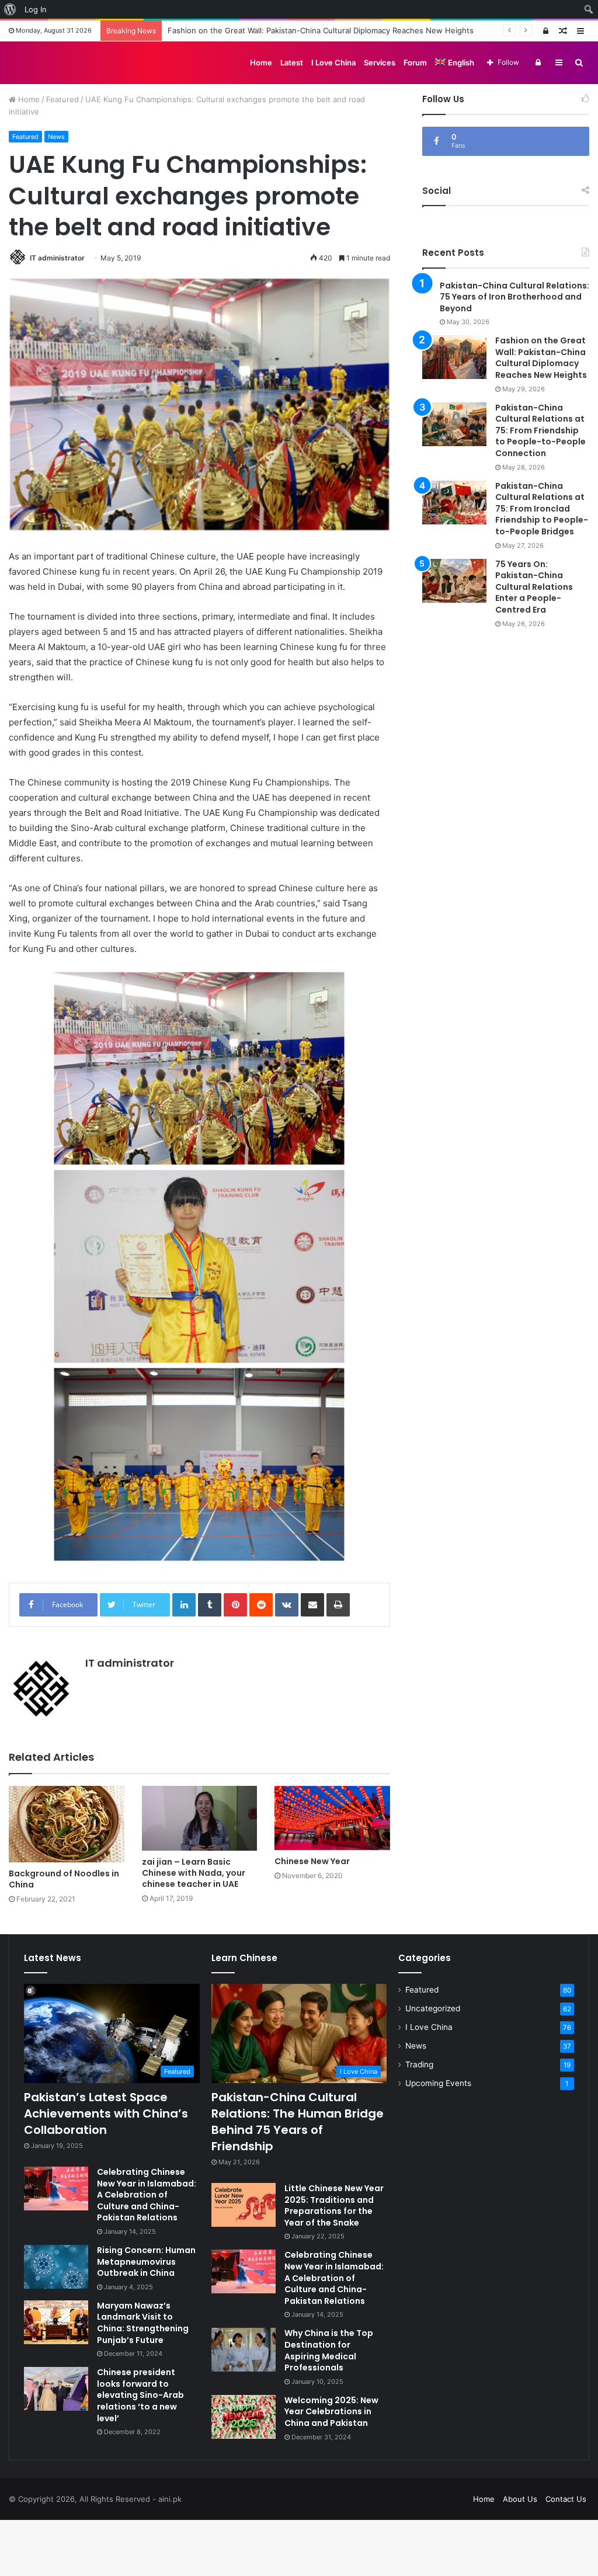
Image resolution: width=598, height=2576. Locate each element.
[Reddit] (261, 1605)
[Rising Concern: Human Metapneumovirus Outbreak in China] (56, 2267)
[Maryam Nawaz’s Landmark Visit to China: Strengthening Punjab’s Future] (56, 2322)
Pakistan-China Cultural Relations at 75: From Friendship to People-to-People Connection (540, 430)
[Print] (338, 1605)
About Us (520, 2499)
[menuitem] (10, 9)
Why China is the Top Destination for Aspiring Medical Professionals (329, 2350)
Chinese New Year (312, 1861)
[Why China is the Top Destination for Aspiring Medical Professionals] (244, 2350)
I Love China (333, 62)
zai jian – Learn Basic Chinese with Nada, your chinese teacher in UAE (194, 1873)
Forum (415, 62)
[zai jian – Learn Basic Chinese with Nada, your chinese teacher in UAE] (200, 1818)
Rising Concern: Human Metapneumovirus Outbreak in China (146, 2262)
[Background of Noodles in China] (67, 1824)
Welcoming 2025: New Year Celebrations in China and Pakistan (331, 2412)
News (56, 137)
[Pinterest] (235, 1605)
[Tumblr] (210, 1605)
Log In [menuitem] (36, 9)
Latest (292, 62)
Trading (419, 2064)
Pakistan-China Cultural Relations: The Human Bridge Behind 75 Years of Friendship (298, 2122)
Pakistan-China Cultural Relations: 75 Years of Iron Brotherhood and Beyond (514, 297)
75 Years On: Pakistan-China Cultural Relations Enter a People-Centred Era (534, 587)
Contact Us (566, 2499)
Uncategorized (433, 2008)
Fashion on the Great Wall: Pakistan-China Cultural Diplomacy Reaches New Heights (541, 358)
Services (380, 62)
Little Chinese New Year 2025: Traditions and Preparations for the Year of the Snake (334, 2205)
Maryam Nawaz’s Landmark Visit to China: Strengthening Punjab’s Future (143, 2323)
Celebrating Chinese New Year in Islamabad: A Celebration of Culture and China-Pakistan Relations (147, 2195)
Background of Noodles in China (64, 1879)
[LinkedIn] (184, 1605)
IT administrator (57, 258)
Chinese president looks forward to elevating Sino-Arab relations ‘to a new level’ (140, 2395)
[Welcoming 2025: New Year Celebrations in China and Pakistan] (244, 2417)
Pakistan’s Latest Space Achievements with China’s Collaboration (106, 2113)
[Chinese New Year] (332, 1818)
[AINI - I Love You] (48, 62)
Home (261, 62)
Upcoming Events (438, 2083)
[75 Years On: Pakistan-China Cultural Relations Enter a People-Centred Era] (454, 581)
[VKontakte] (287, 1605)
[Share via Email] (312, 1605)
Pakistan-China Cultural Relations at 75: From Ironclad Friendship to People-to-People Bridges (542, 509)
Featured (62, 99)
